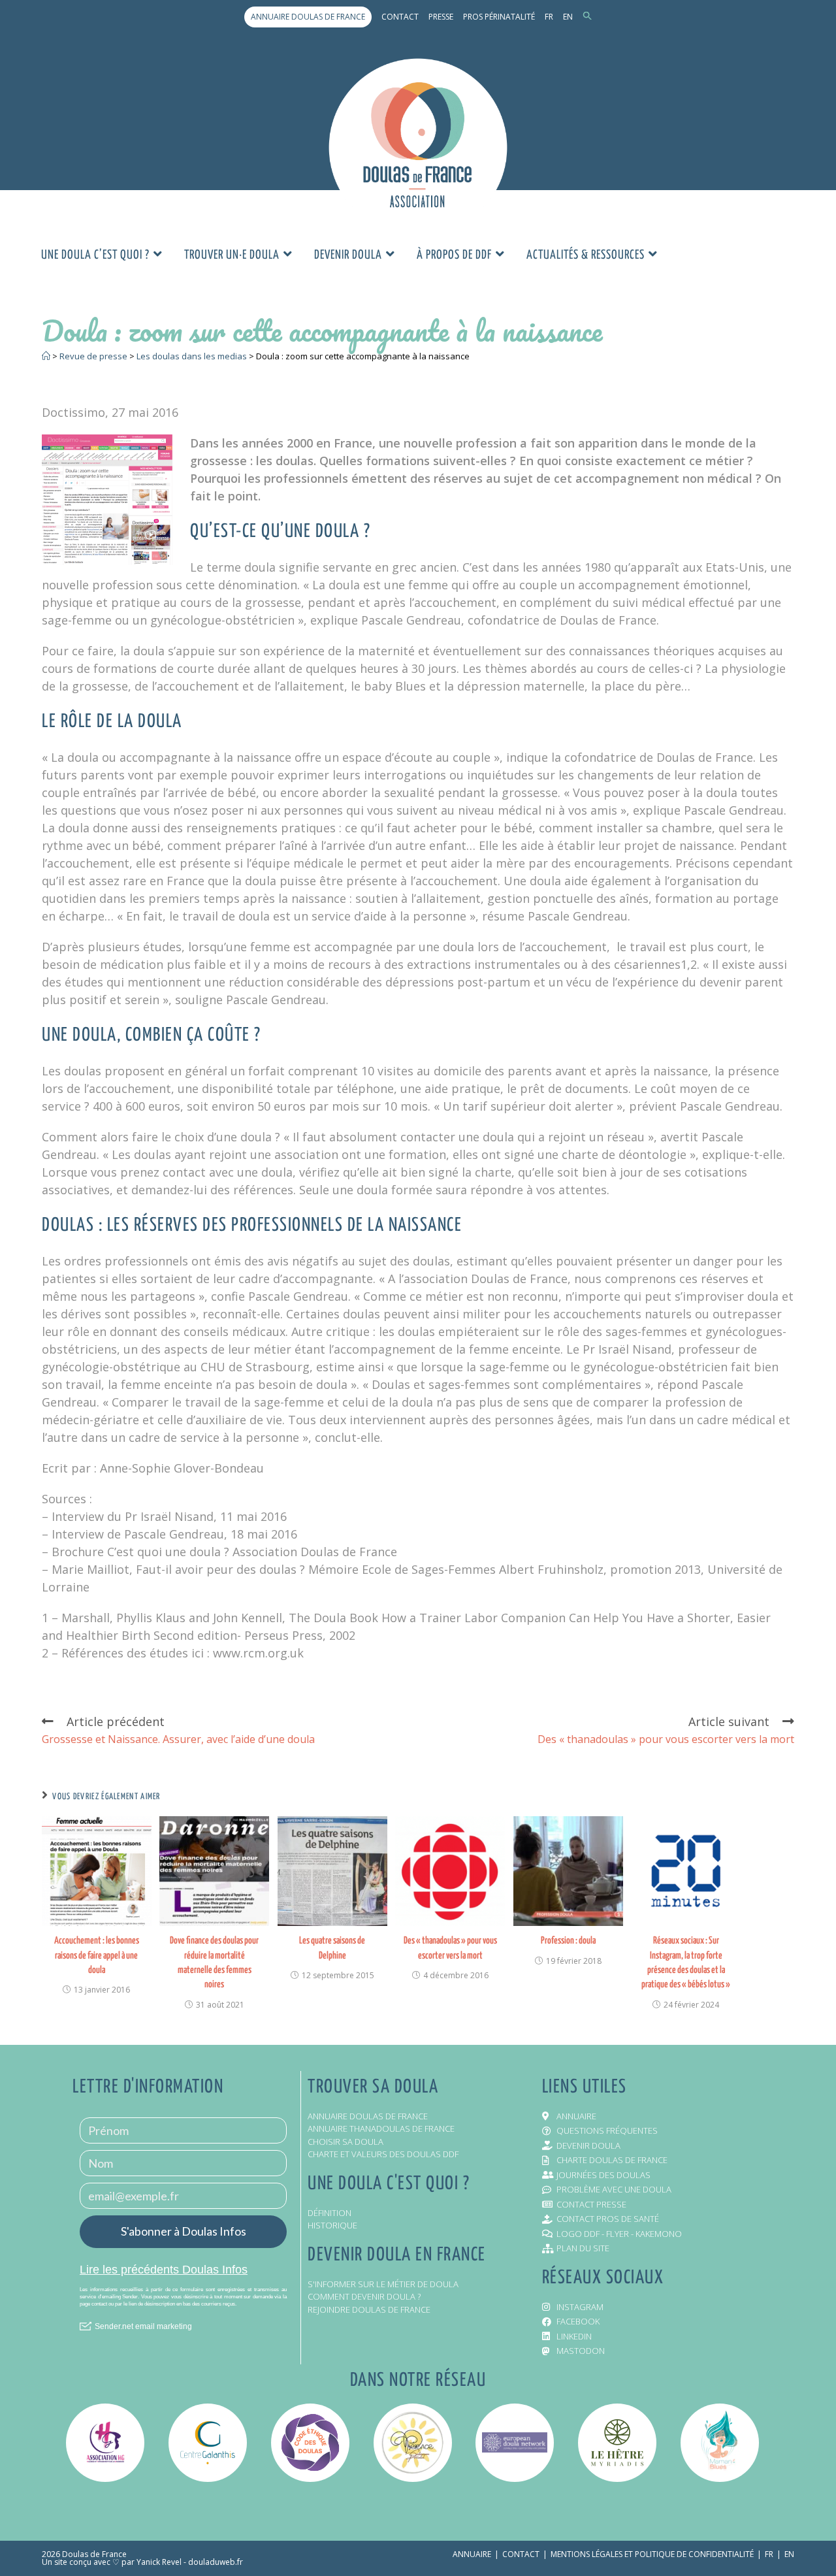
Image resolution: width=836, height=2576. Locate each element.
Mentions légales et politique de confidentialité (652, 2554)
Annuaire (472, 2554)
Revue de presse (93, 356)
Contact (400, 17)
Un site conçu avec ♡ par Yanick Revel (112, 2562)
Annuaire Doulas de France (308, 17)
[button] (587, 17)
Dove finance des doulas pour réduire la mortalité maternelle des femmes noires (214, 1963)
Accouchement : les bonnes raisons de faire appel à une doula (97, 1955)
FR (549, 17)
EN (568, 17)
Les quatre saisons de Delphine (332, 1948)
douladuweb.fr (216, 2562)
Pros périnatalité (499, 17)
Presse (441, 17)
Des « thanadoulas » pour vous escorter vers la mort (450, 1948)
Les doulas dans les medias (192, 356)
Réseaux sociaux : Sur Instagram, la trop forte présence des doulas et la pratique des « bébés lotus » (686, 1963)
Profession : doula (568, 1941)
